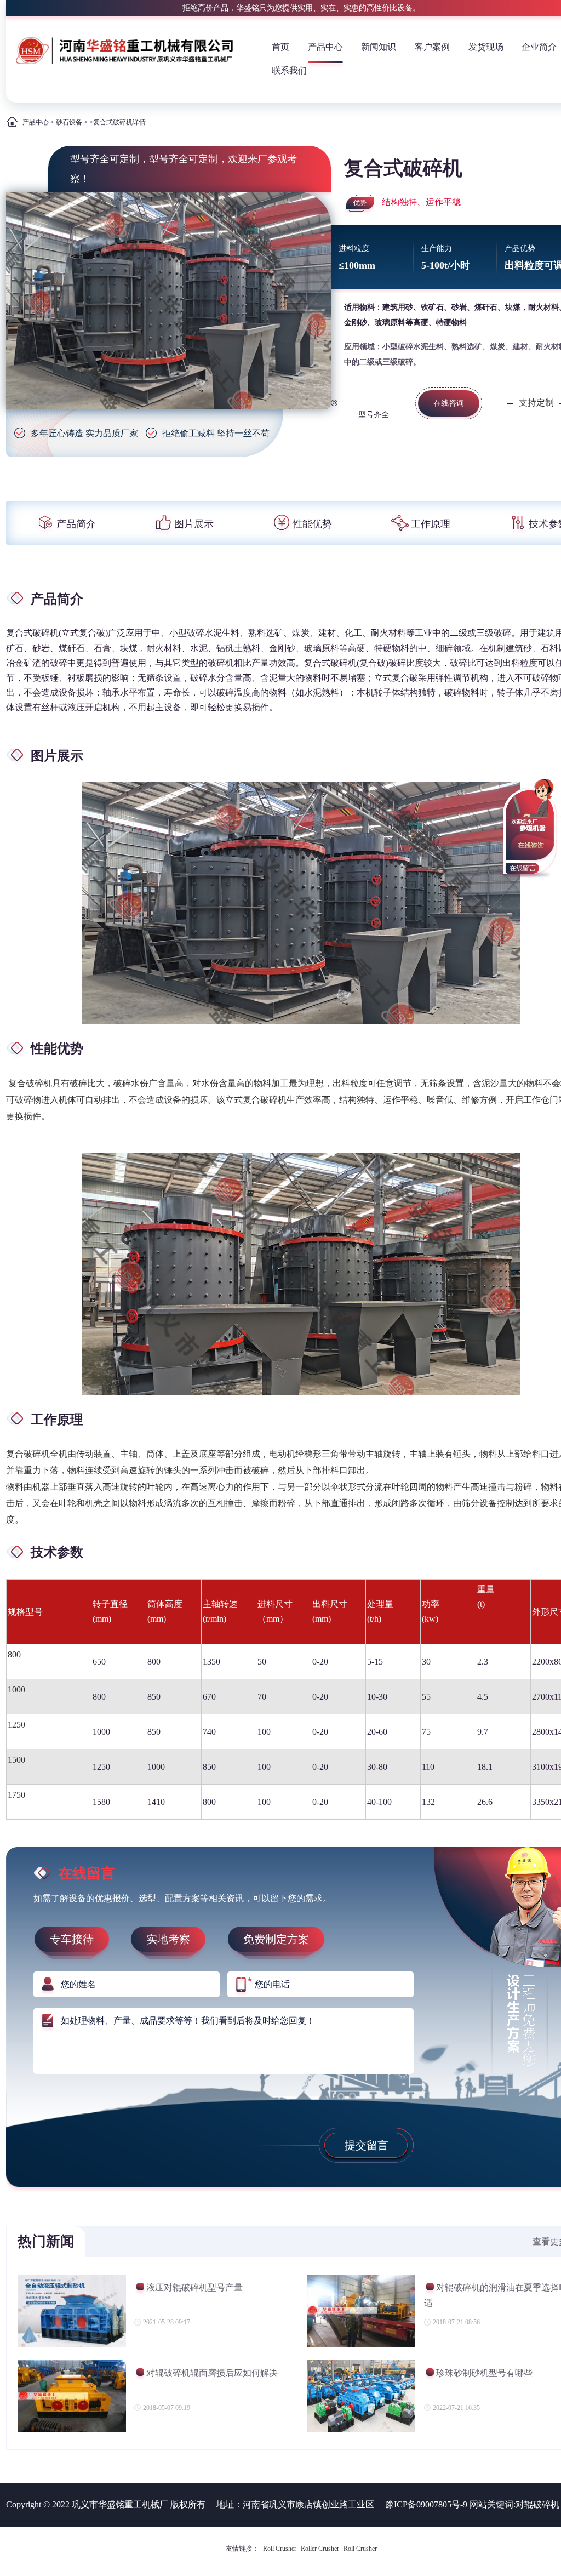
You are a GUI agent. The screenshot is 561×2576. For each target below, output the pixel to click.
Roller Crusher (320, 2549)
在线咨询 (449, 403)
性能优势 (312, 524)
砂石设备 (69, 122)
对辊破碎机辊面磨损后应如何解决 (212, 2373)
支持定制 (536, 403)
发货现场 (486, 47)
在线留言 (523, 868)
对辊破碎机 (537, 2504)
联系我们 (289, 70)
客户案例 (432, 47)
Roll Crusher (280, 2549)
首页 (280, 47)
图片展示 (194, 524)
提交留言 (367, 2145)
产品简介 (76, 524)
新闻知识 (379, 47)
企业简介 (539, 47)
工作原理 (431, 524)
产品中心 (325, 47)
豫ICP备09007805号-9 (426, 2504)
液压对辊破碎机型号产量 (194, 2287)
